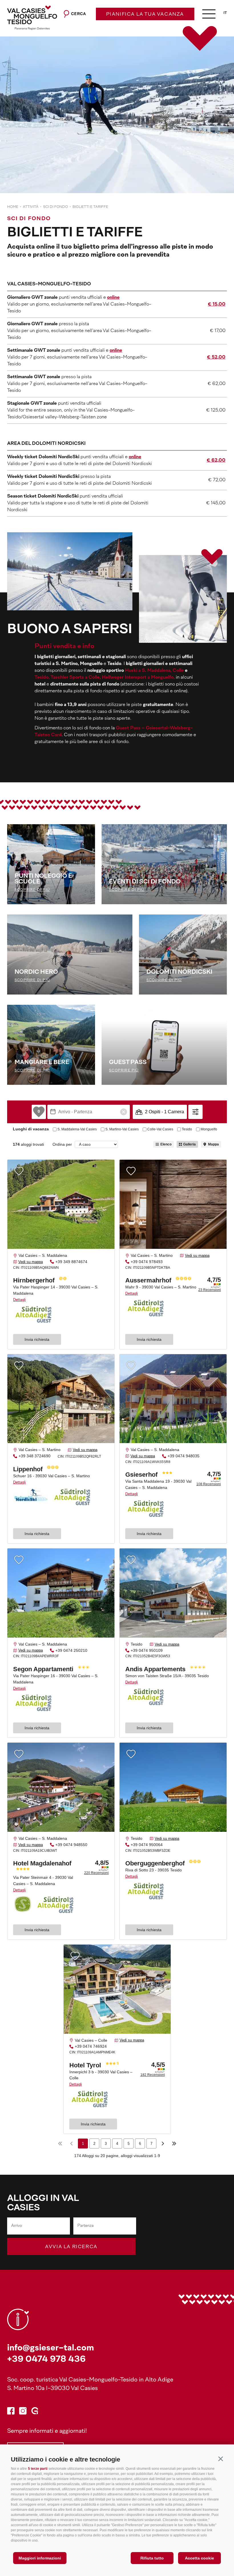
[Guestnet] (35, 2412)
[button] (220, 2459)
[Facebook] (11, 2412)
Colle (178, 671)
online (135, 457)
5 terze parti (38, 2469)
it (225, 13)
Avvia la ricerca (71, 2247)
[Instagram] (23, 2412)
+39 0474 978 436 (46, 2360)
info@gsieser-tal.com (51, 2348)
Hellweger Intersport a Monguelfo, (138, 678)
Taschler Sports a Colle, (76, 678)
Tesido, (42, 678)
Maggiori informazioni (40, 2558)
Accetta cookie (199, 2558)
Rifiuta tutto (152, 2558)
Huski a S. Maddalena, (148, 671)
